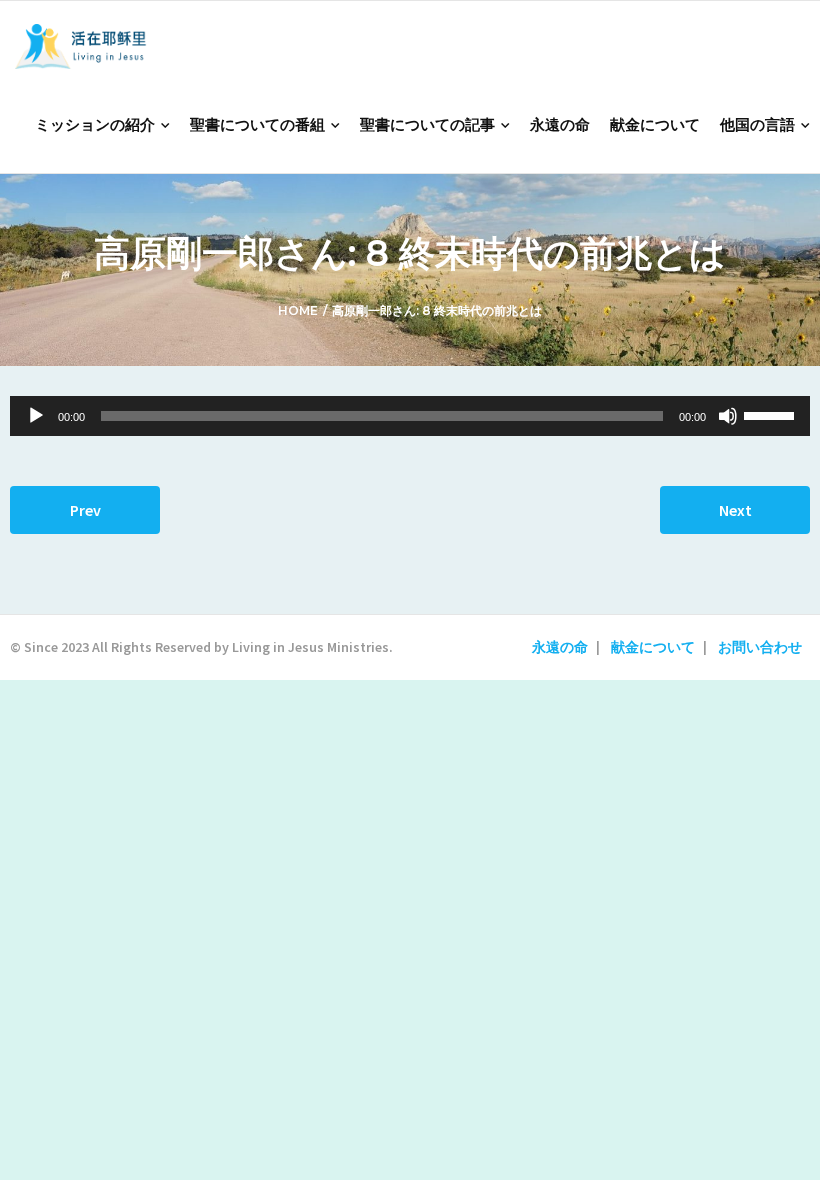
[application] (410, 416)
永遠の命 (560, 647)
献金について (653, 647)
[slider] (772, 414)
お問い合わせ (760, 647)
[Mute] (728, 416)
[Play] (36, 416)
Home (298, 310)
